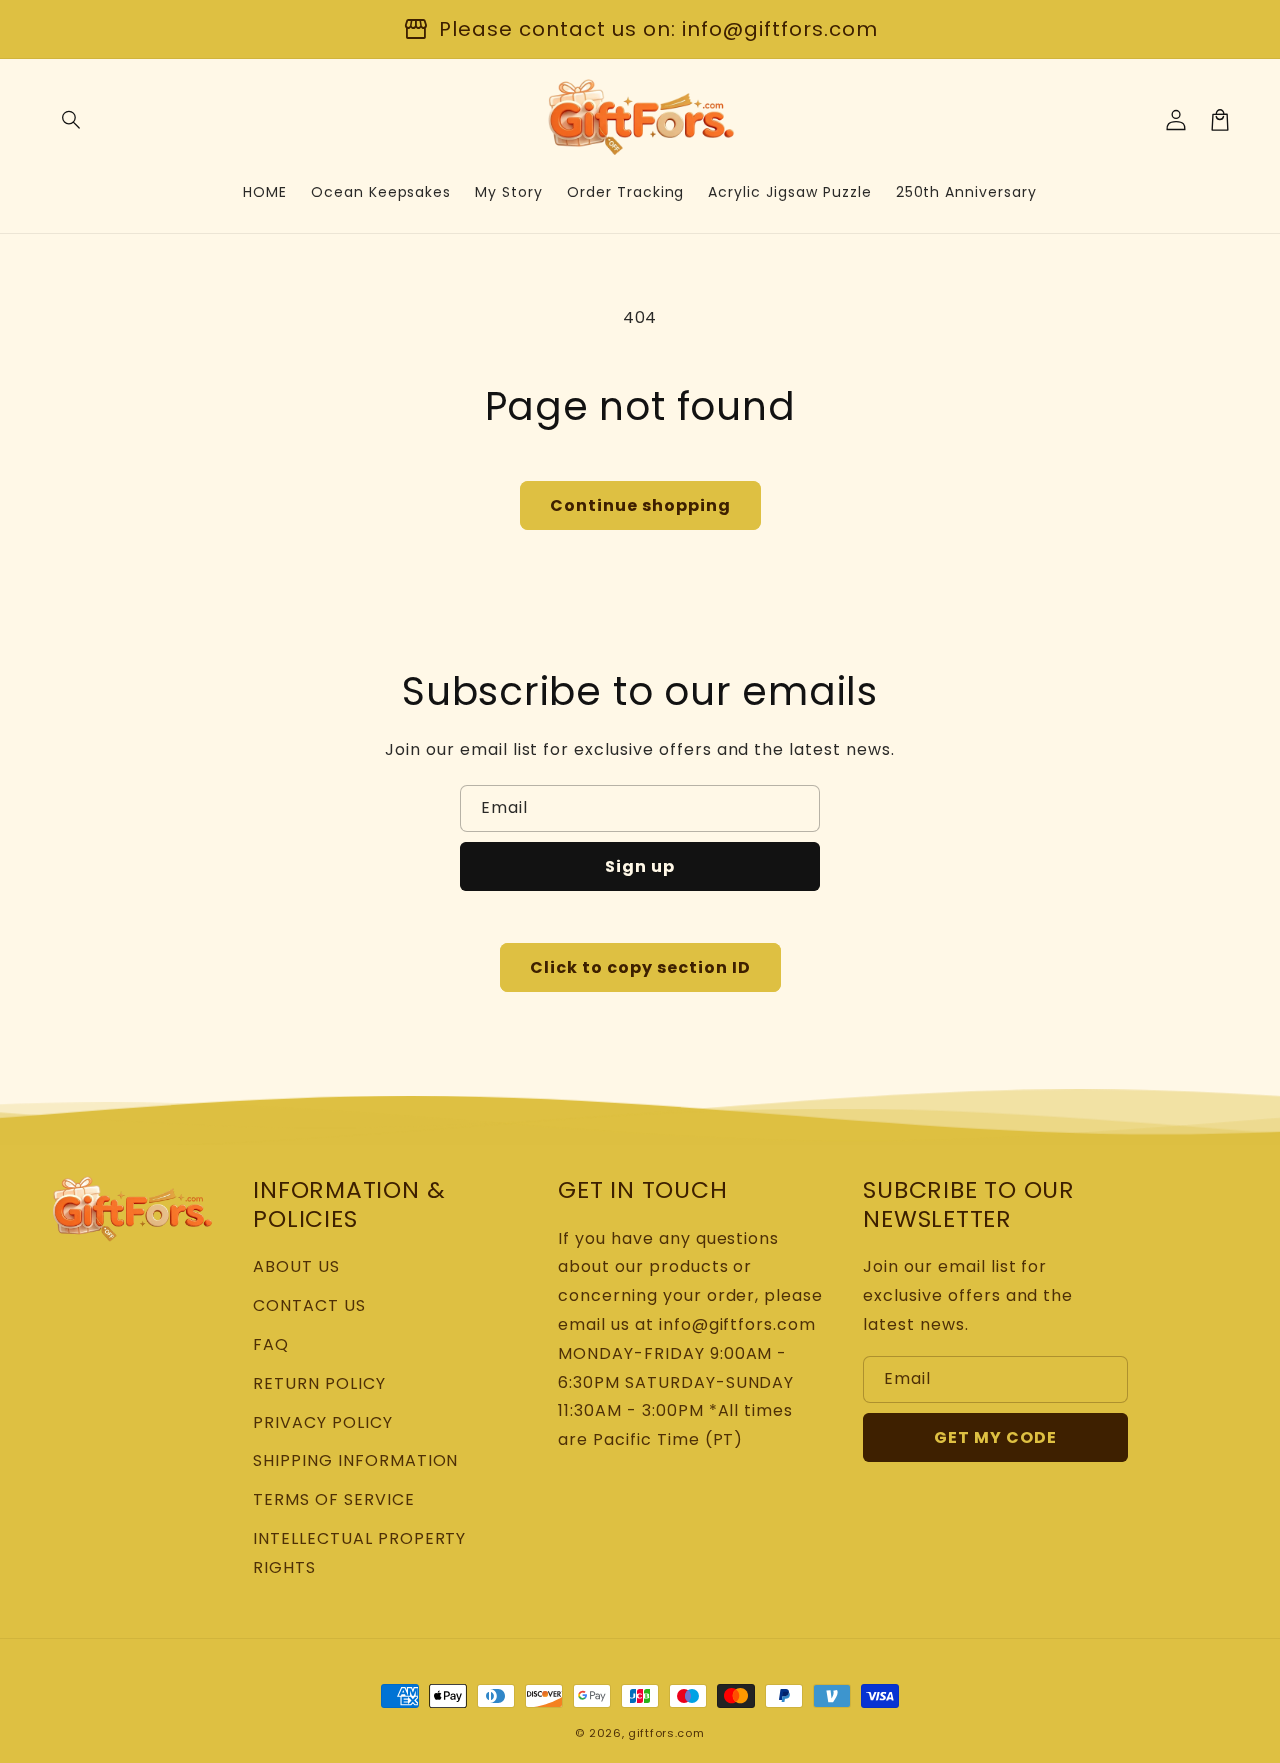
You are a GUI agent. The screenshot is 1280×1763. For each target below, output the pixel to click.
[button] (72, 120)
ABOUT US (296, 1266)
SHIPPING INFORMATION (355, 1460)
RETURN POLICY (319, 1383)
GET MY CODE (995, 1437)
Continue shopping (640, 505)
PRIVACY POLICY (322, 1422)
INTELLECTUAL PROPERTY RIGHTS (359, 1553)
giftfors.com (666, 1733)
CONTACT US (309, 1305)
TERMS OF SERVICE (333, 1499)
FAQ (271, 1344)
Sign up (640, 866)
